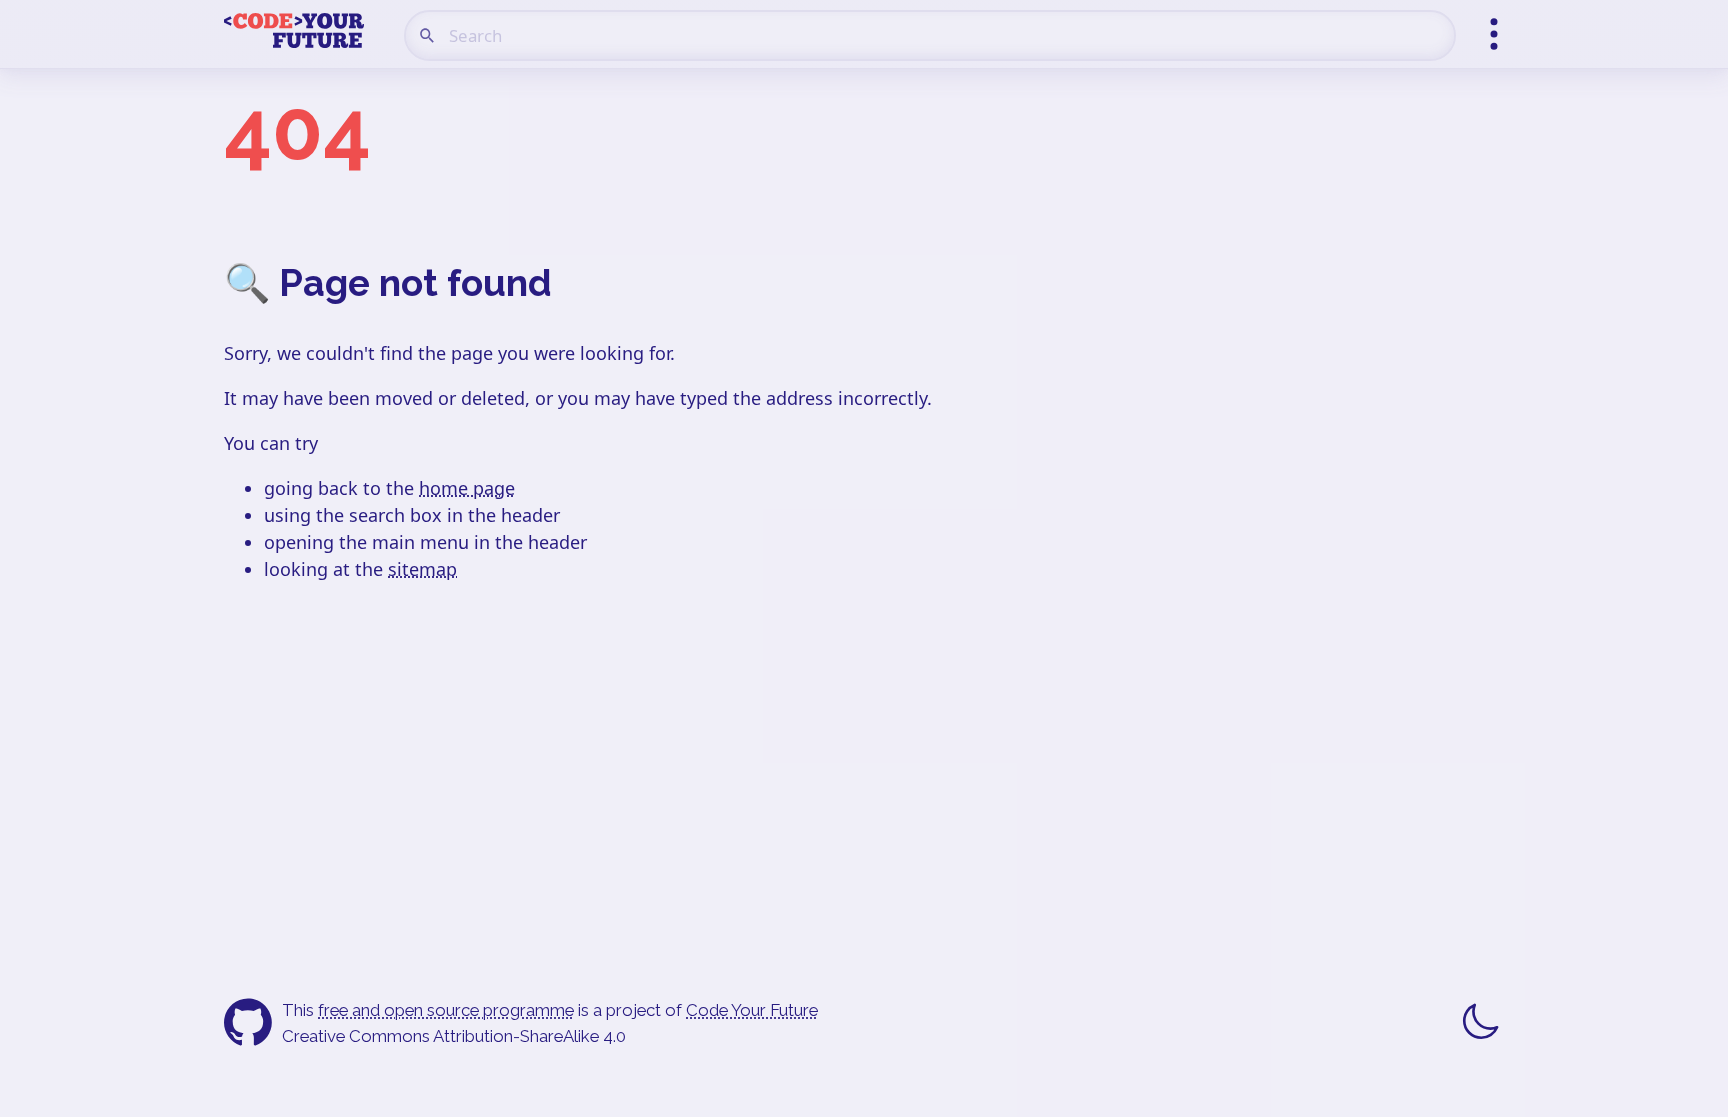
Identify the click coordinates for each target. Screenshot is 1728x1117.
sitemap (422, 569)
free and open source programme (446, 1010)
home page (467, 488)
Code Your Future (752, 1010)
